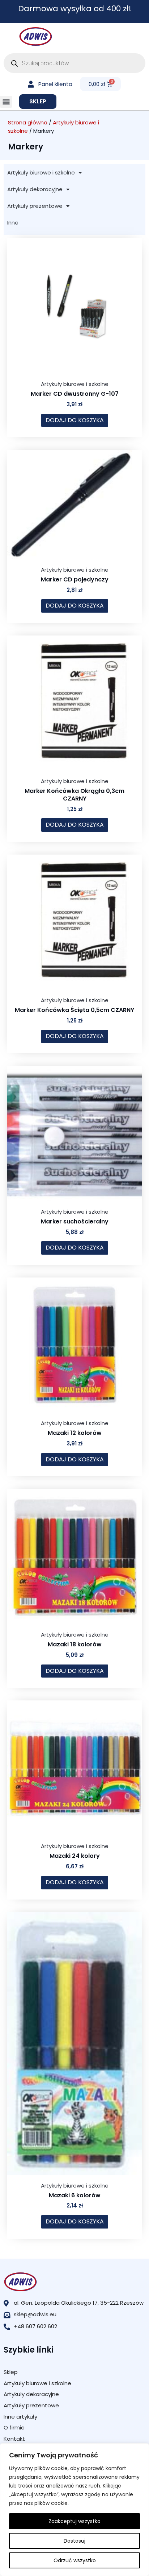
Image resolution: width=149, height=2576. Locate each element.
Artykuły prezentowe (35, 206)
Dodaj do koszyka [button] (75, 420)
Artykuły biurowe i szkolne (41, 172)
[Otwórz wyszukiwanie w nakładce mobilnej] (74, 63)
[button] (6, 102)
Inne (13, 223)
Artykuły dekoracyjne (35, 189)
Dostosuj (74, 2541)
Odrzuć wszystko (75, 2560)
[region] (74, 2510)
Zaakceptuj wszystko (74, 2521)
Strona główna (28, 122)
